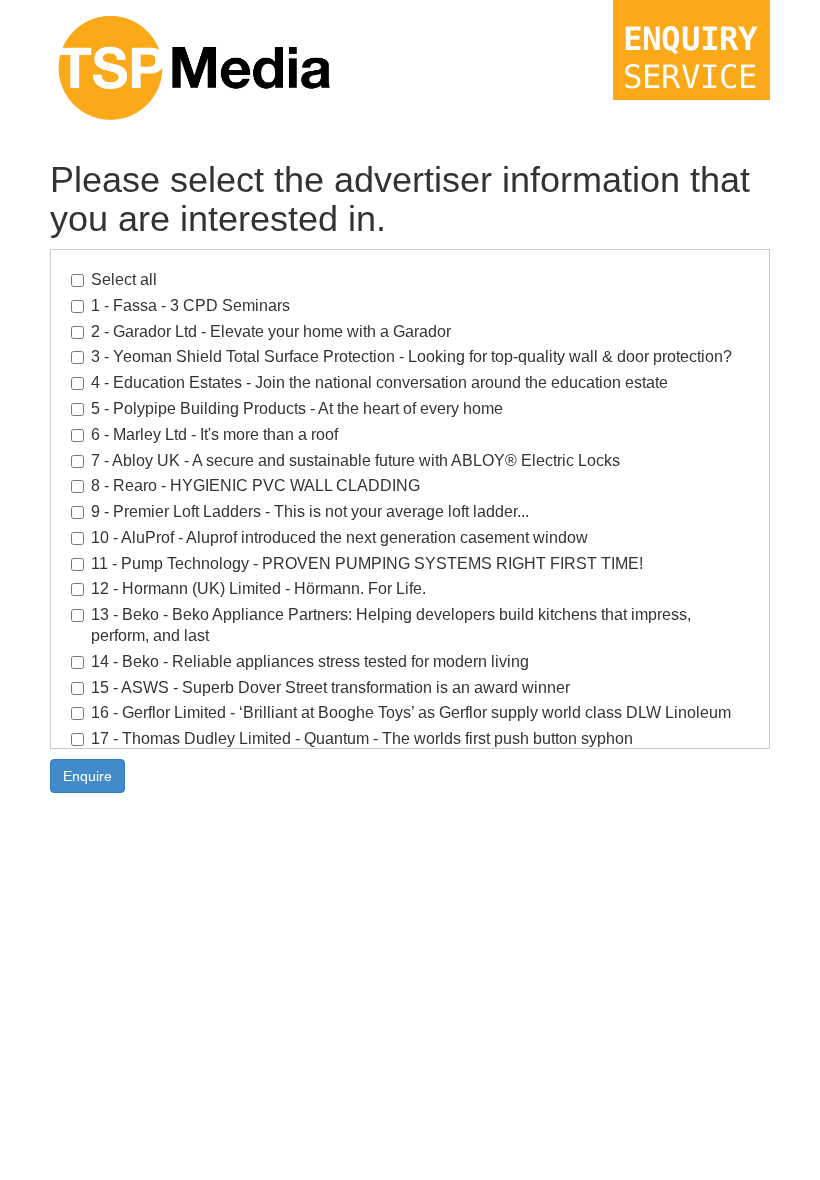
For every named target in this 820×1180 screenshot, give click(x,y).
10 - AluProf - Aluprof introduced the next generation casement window (339, 537)
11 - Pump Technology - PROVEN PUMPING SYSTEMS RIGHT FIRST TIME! (367, 563)
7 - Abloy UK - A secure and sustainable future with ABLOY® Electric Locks (355, 460)
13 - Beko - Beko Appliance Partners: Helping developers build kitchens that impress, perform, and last (391, 625)
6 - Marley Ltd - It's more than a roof (214, 434)
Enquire (87, 776)
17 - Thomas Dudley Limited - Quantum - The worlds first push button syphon (362, 738)
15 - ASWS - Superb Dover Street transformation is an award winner (330, 687)
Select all (124, 279)
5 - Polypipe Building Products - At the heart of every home (297, 408)
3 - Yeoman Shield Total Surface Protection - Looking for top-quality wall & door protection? (411, 356)
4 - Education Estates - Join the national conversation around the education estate (379, 382)
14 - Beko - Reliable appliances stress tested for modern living (310, 661)
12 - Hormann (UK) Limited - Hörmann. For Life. (258, 588)
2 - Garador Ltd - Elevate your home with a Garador (271, 331)
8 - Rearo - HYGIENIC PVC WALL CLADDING (255, 485)
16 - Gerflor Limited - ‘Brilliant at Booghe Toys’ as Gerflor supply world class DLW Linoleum (411, 712)
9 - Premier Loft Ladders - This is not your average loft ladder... (310, 511)
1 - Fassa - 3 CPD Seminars (190, 305)
